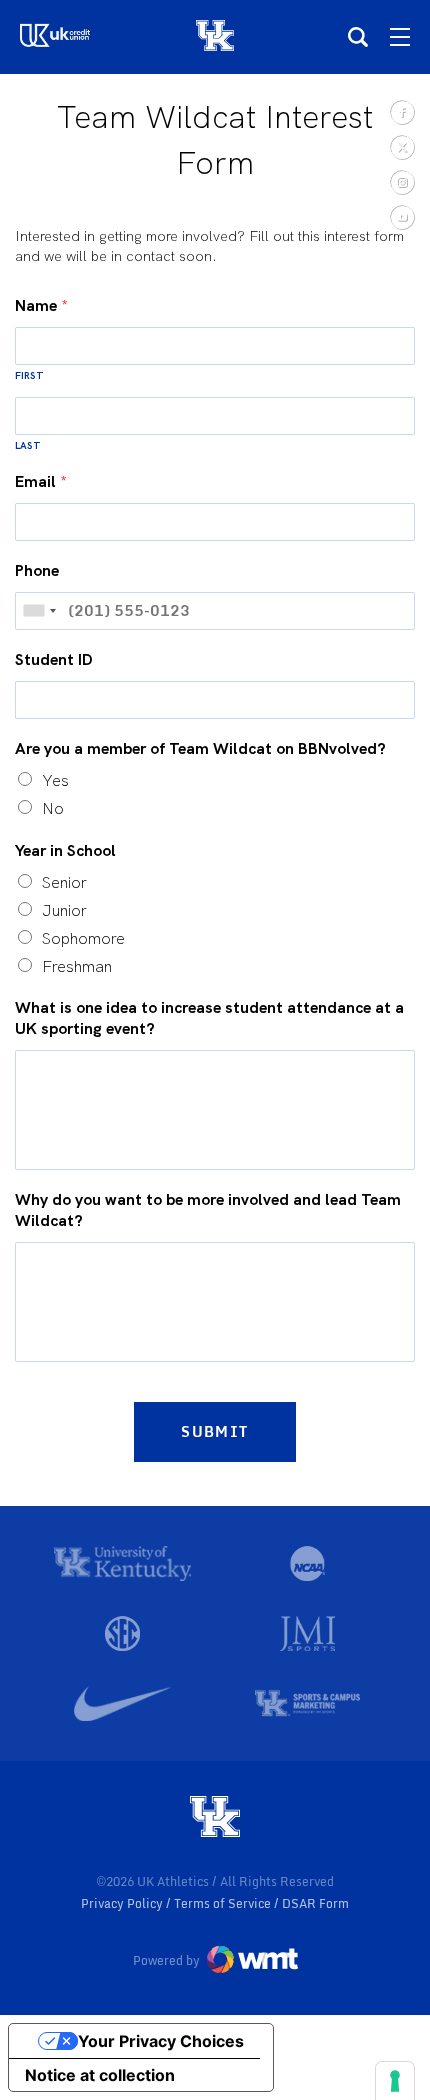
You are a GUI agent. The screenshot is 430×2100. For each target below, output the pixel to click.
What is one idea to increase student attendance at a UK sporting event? (209, 1018)
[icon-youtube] (401, 216)
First (29, 375)
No (53, 808)
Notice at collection (100, 2075)
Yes (55, 780)
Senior (64, 882)
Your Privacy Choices (161, 2041)
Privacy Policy (123, 1903)
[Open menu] (400, 37)
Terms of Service (224, 1903)
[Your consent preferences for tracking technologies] (395, 2081)
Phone (37, 571)
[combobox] (39, 611)
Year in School (65, 851)
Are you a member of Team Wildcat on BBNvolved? (200, 749)
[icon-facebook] (401, 111)
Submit (214, 1431)
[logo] (215, 1818)
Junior (64, 910)
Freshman (77, 966)
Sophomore (83, 938)
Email (41, 482)
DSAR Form (315, 1903)
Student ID (54, 660)
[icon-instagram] (401, 181)
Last (28, 445)
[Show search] (358, 37)
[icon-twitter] (401, 146)
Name (41, 306)
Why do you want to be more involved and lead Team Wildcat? (208, 1210)
